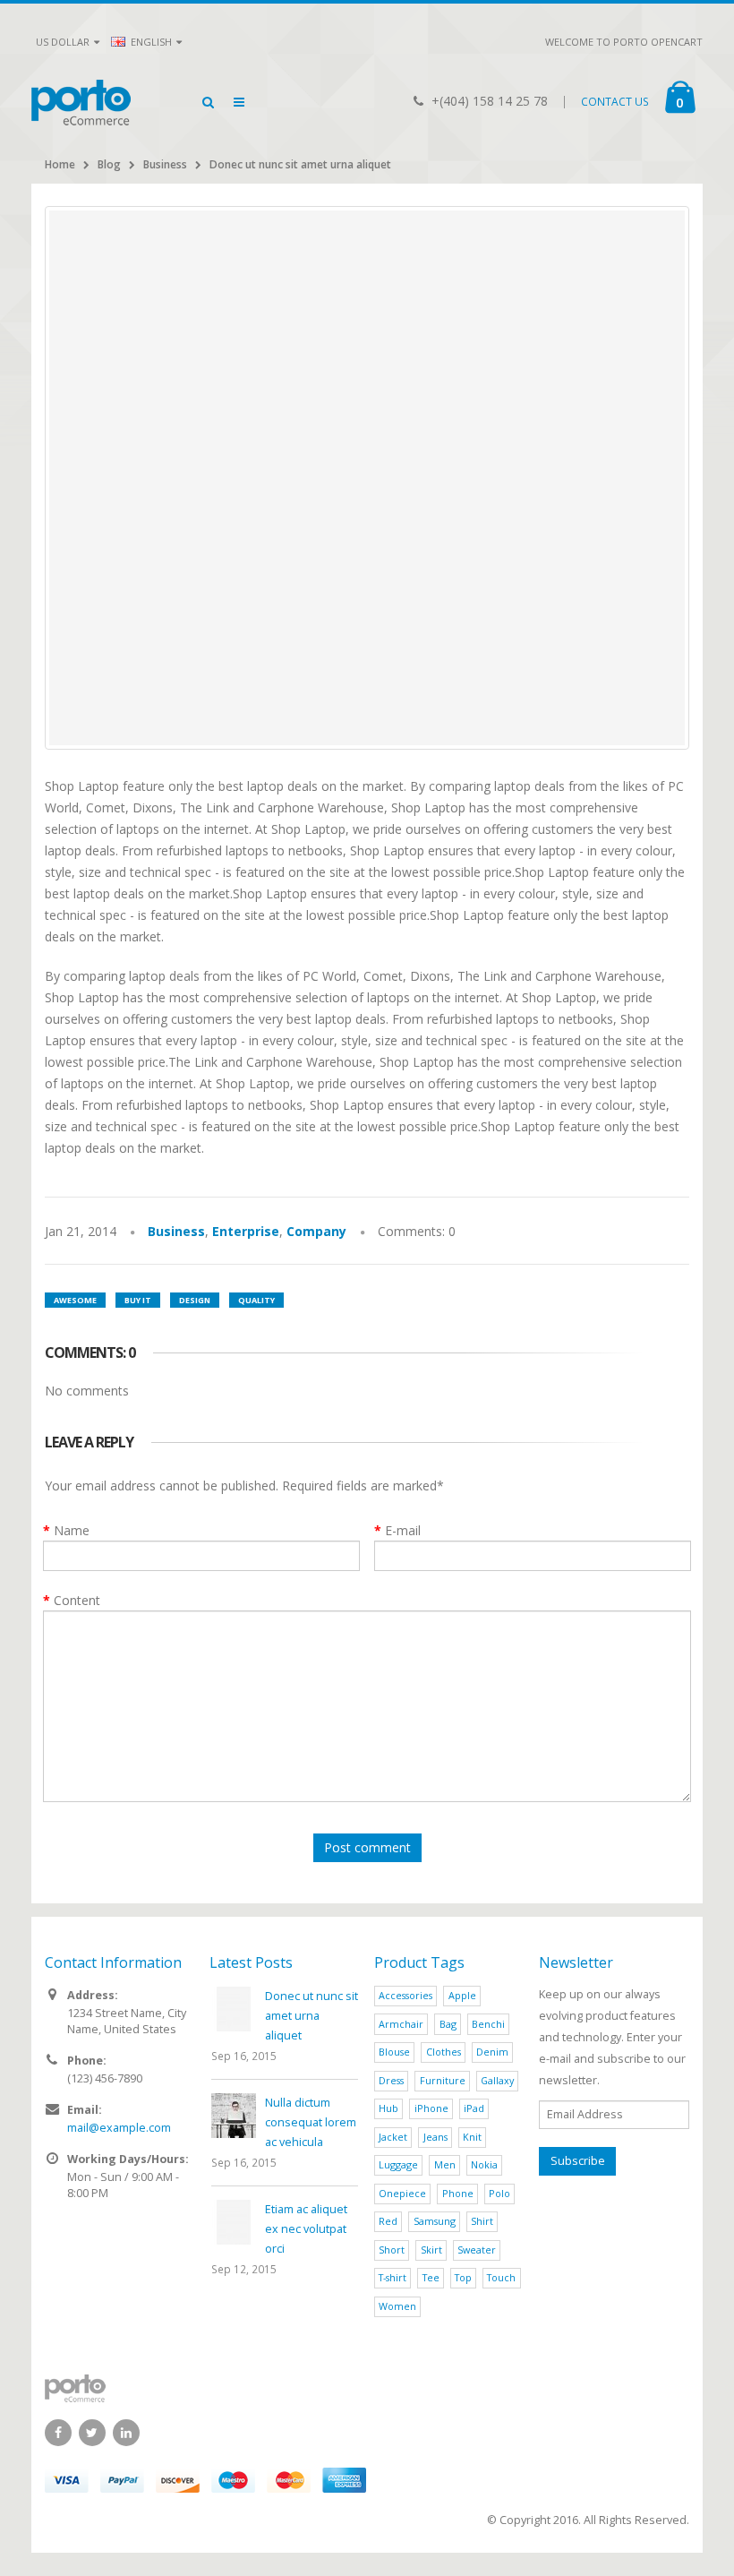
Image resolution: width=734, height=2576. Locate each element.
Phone (458, 2193)
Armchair (401, 2024)
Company (316, 1231)
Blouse (394, 2052)
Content (77, 1600)
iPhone (431, 2108)
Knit (472, 2137)
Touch (501, 2277)
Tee (431, 2277)
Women (397, 2306)
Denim (492, 2052)
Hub (388, 2108)
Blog (109, 164)
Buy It (138, 1300)
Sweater (477, 2250)
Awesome (75, 1300)
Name (72, 1530)
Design (195, 1300)
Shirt (482, 2221)
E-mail (403, 1530)
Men (445, 2164)
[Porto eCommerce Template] (367, 2388)
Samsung (435, 2221)
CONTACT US (615, 102)
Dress (391, 2080)
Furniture (443, 2080)
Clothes (444, 2052)
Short (392, 2250)
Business (165, 164)
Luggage (398, 2164)
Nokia (484, 2164)
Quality (256, 1300)
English (150, 42)
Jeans (435, 2137)
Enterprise (246, 1231)
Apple (462, 1995)
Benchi (488, 2024)
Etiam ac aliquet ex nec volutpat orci (306, 2229)
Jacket (393, 2137)
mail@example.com (119, 2128)
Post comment (367, 1847)
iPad (474, 2108)
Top (463, 2277)
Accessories (405, 1995)
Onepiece (402, 2193)
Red (388, 2221)
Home (60, 164)
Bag (448, 2024)
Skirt (431, 2250)
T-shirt (393, 2277)
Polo (499, 2193)
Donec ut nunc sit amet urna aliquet (300, 164)
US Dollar (63, 42)
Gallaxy (497, 2080)
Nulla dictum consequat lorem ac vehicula (311, 2122)
